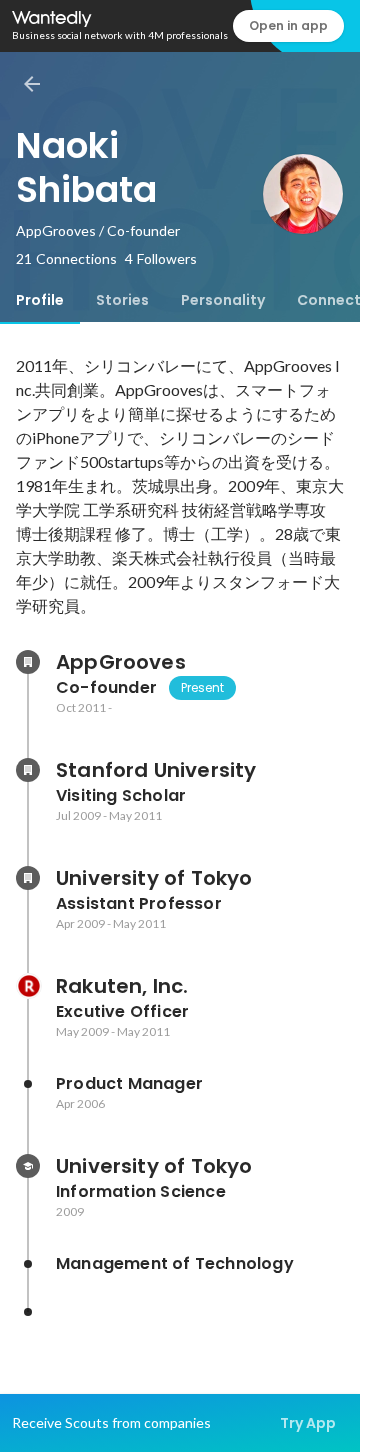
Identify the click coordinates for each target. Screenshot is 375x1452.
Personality (223, 300)
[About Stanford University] (28, 770)
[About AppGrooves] (28, 662)
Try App (308, 1423)
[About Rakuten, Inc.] (28, 986)
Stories (122, 300)
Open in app (288, 25)
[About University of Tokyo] (28, 878)
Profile (40, 300)
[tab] (40, 300)
